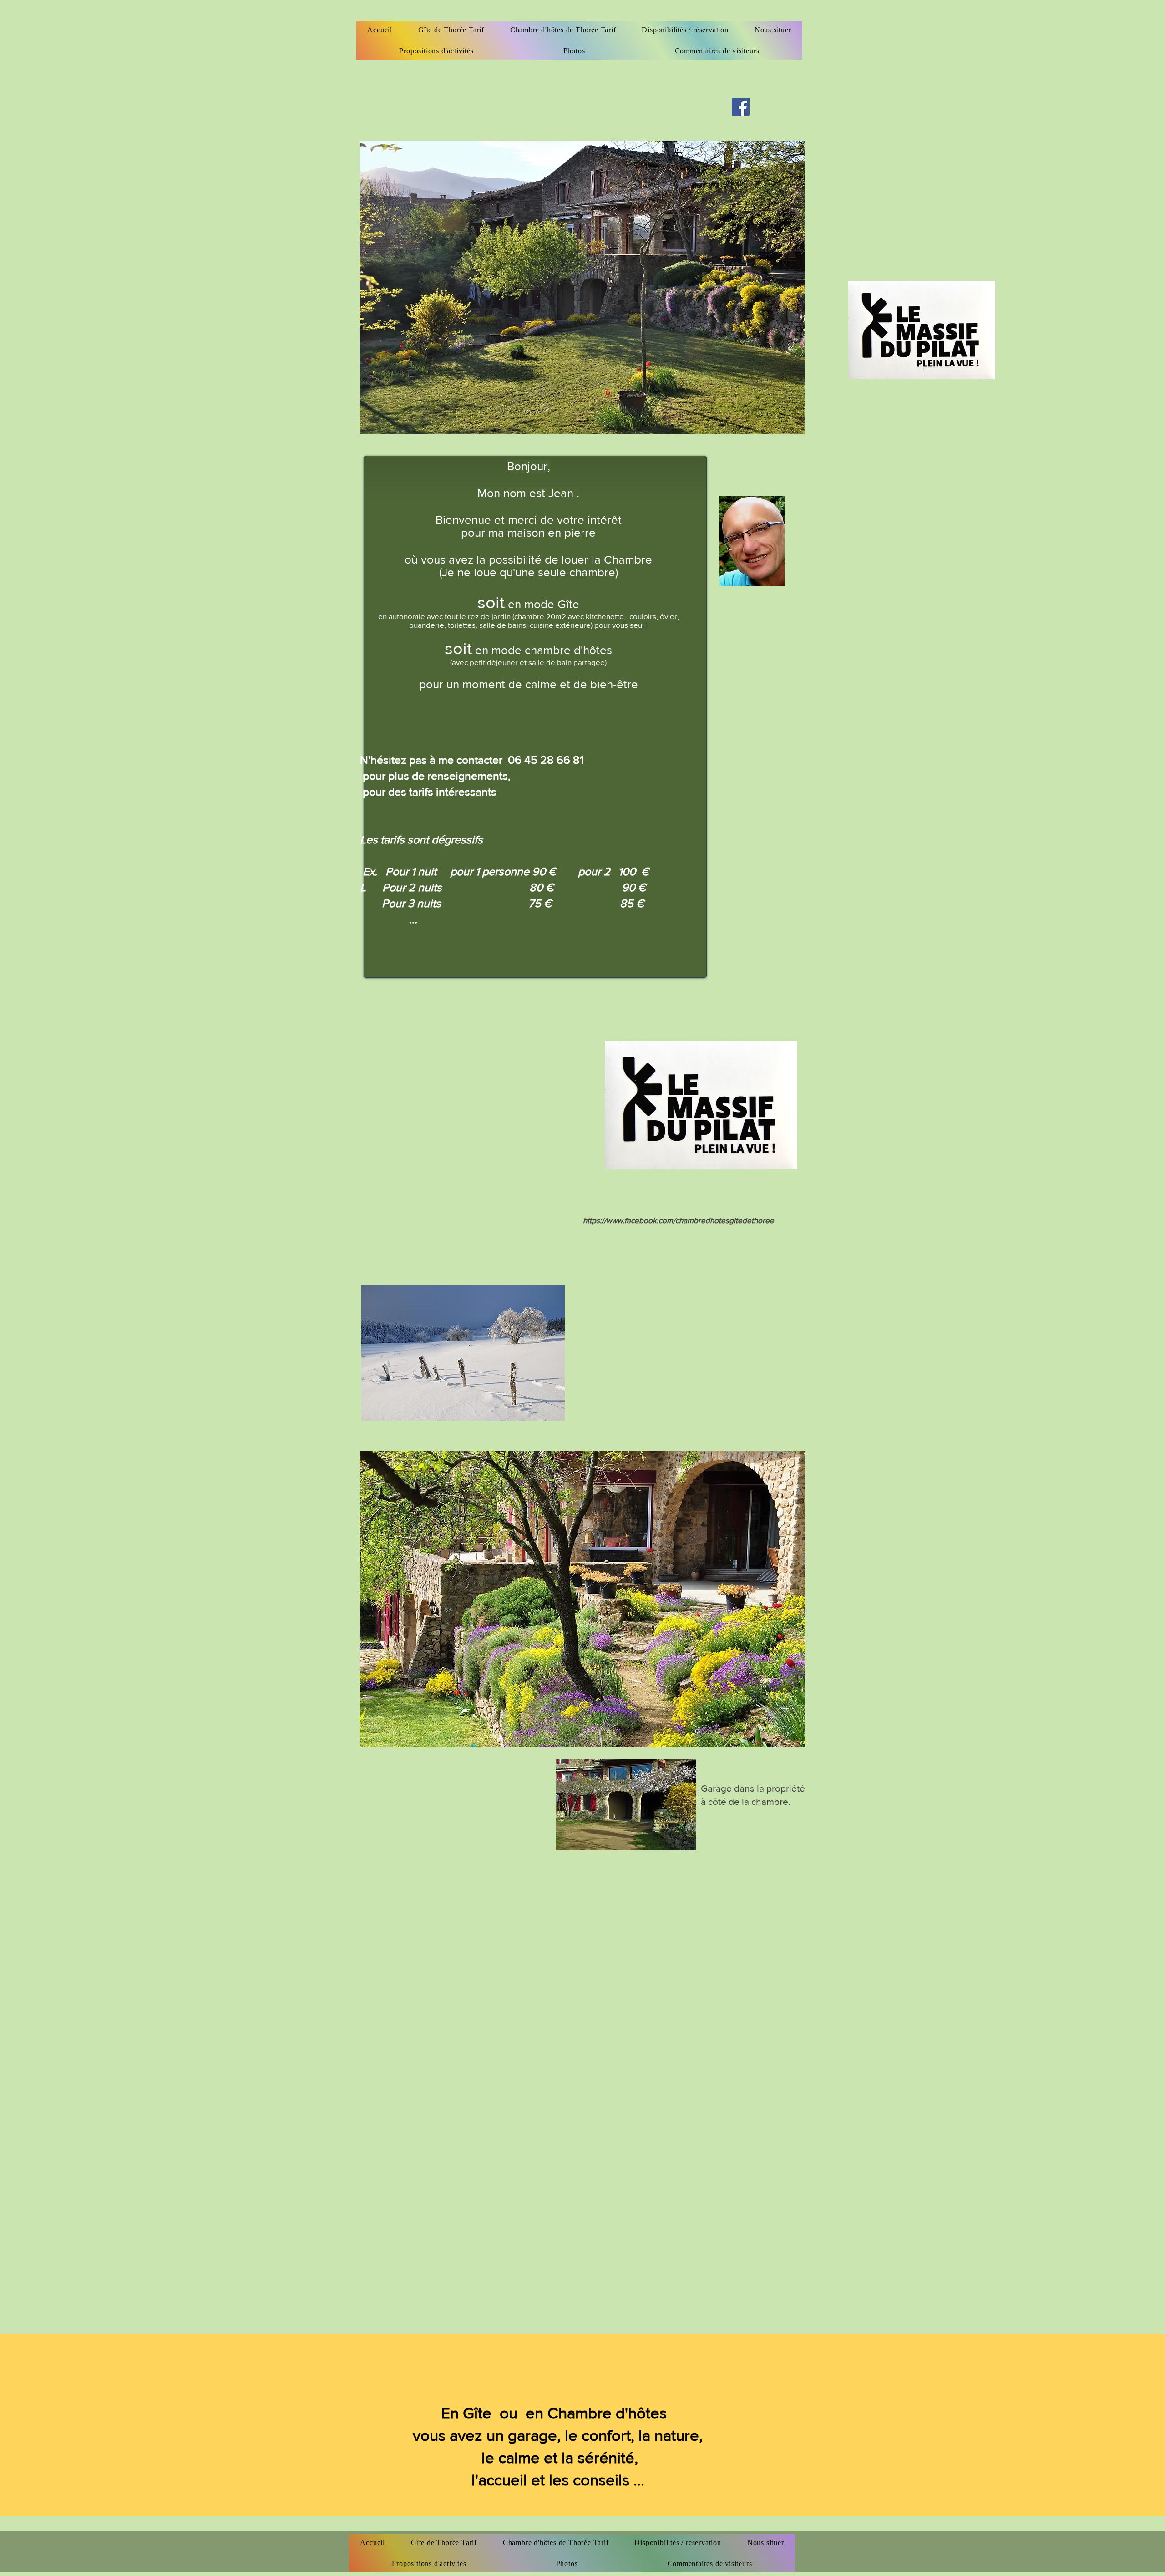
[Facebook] (741, 107)
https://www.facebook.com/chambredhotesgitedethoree (679, 1220)
